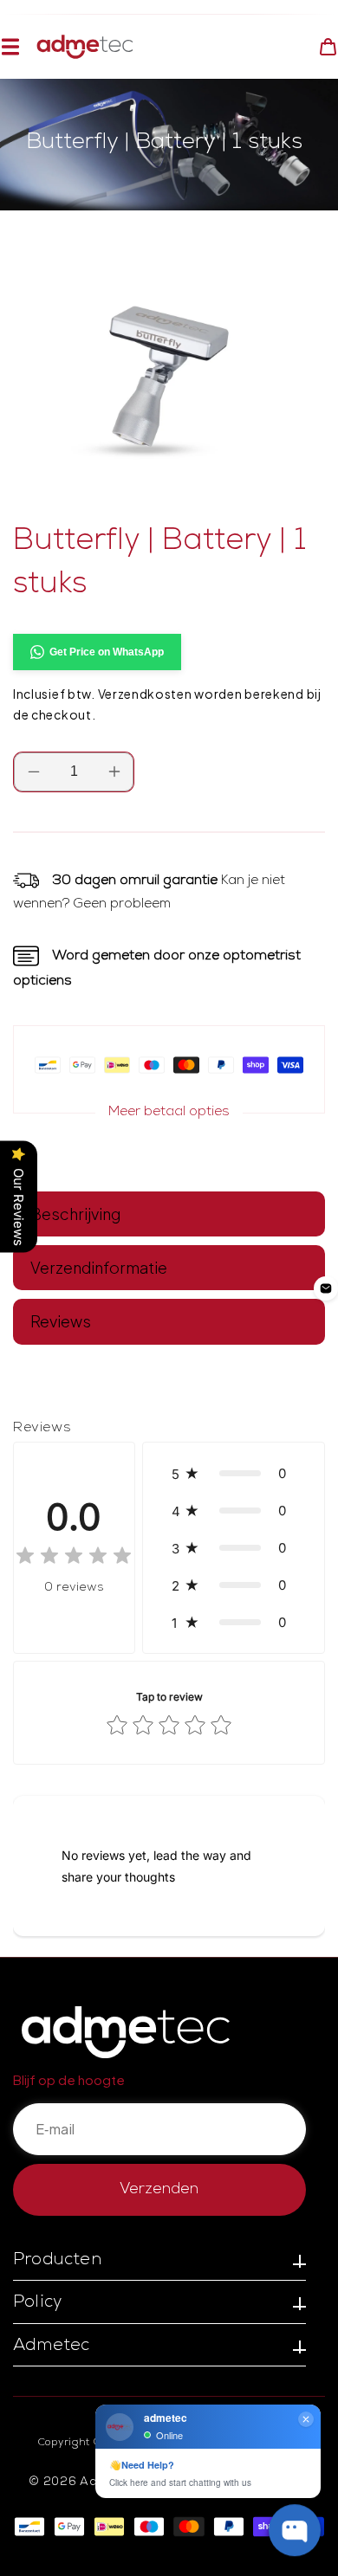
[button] (10, 47)
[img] (74, 1558)
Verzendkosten (145, 694)
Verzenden (159, 2190)
